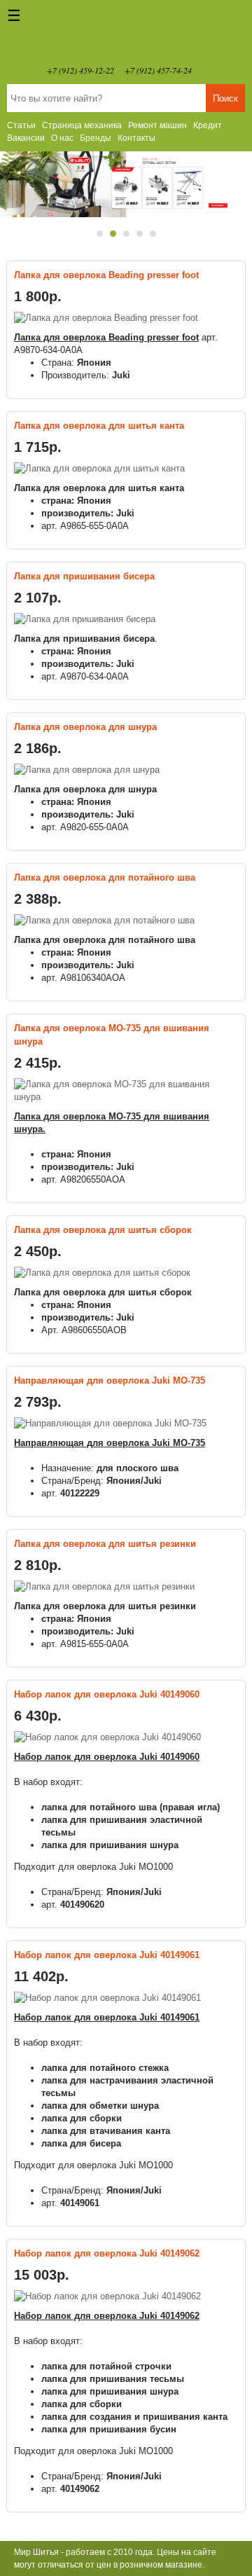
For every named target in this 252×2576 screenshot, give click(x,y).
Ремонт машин (157, 125)
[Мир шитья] (126, 35)
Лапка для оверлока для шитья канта (99, 426)
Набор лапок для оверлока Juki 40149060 (107, 1694)
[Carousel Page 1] (100, 234)
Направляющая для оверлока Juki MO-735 (110, 1380)
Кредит (208, 125)
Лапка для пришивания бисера (84, 576)
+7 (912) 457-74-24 (158, 70)
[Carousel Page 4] (140, 234)
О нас (62, 138)
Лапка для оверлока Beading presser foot (106, 275)
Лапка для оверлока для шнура (85, 727)
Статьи (21, 125)
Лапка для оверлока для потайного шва (105, 877)
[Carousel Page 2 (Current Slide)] (113, 234)
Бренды (96, 138)
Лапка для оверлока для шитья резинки (105, 1544)
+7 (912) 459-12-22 (80, 70)
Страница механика (82, 125)
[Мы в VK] (209, 70)
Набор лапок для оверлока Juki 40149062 (107, 2253)
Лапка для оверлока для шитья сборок (103, 1230)
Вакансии (26, 138)
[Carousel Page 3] (126, 234)
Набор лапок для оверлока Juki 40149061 (107, 1955)
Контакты (136, 138)
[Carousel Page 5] (153, 234)
